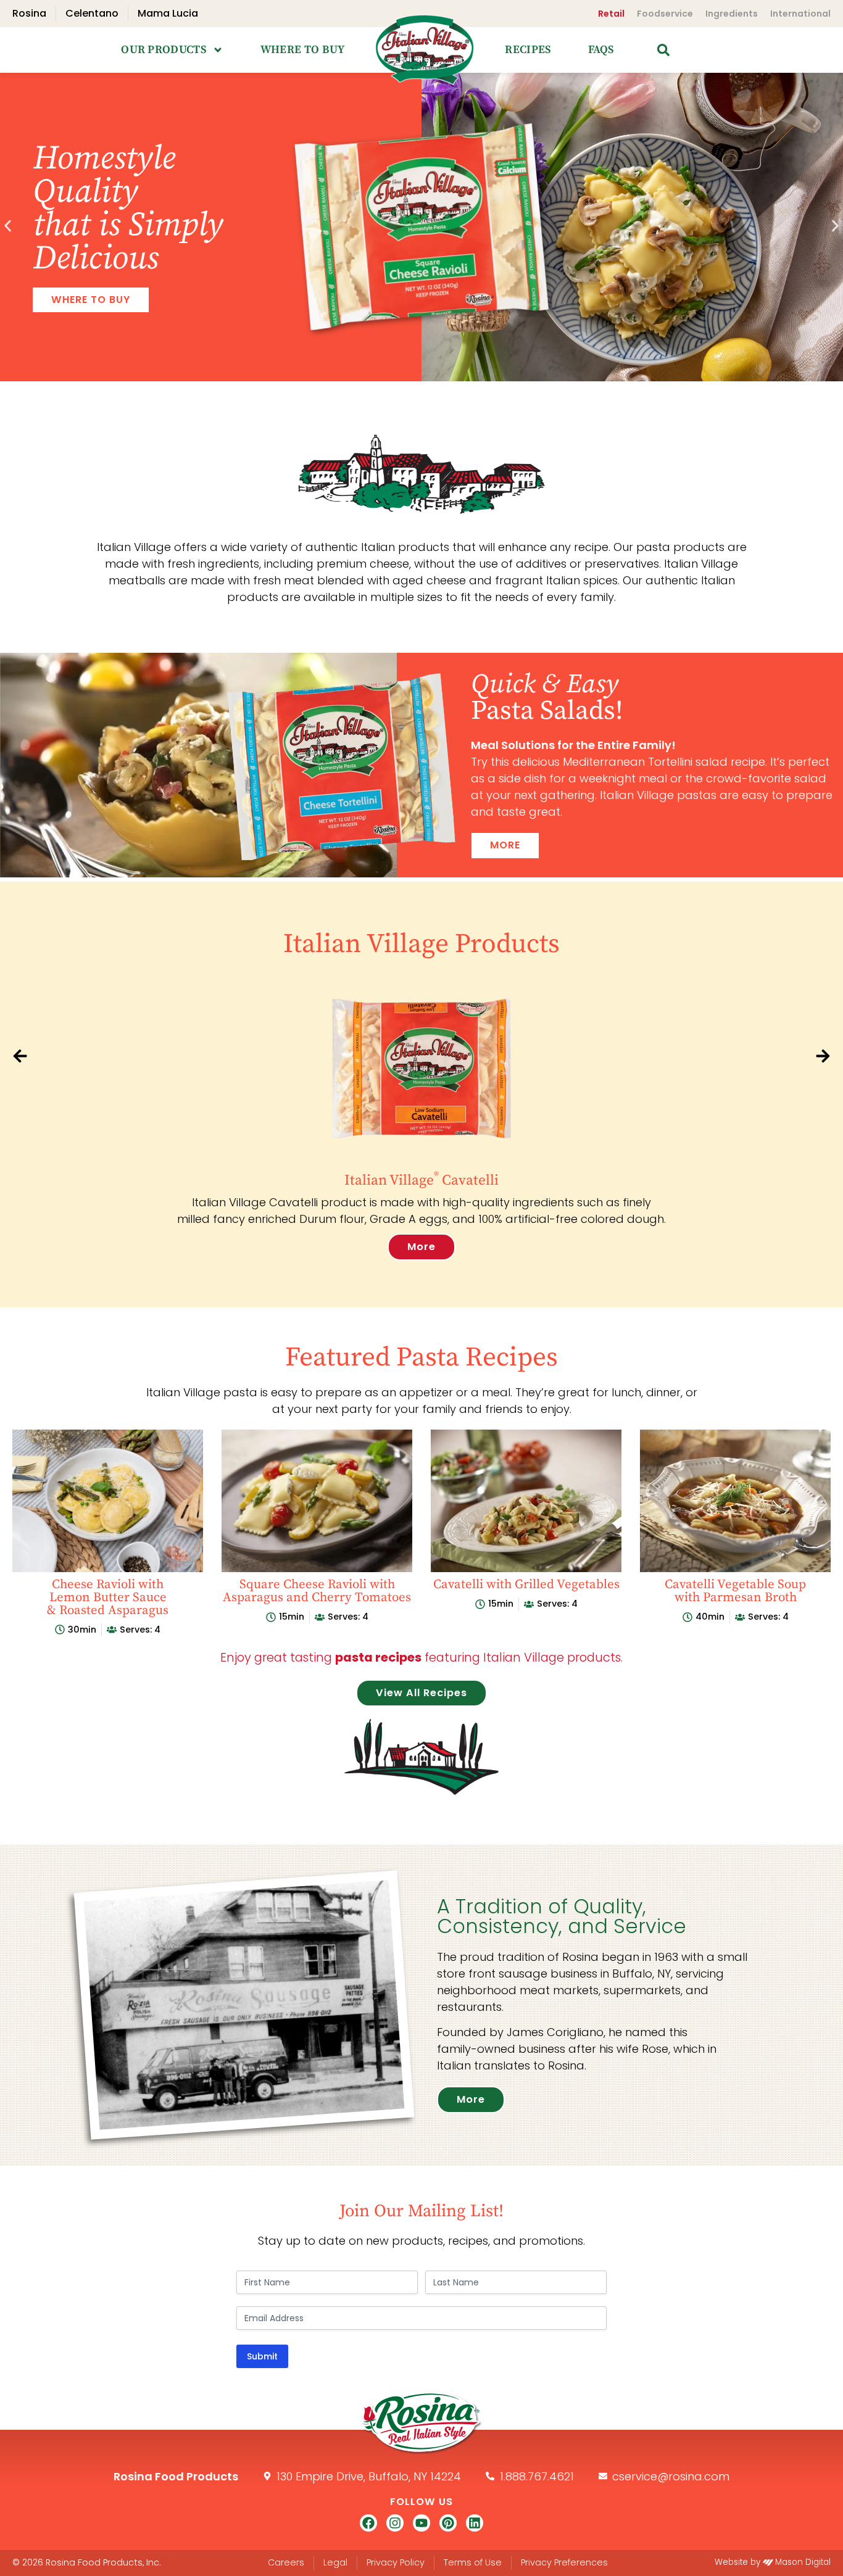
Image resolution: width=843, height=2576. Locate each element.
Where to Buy (303, 50)
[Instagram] (395, 2523)
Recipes (528, 50)
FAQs (601, 50)
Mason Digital (803, 2562)
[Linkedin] (475, 2523)
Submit (262, 2356)
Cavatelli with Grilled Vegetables (526, 1584)
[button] (8, 226)
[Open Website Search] (663, 50)
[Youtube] (421, 2523)
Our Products (164, 50)
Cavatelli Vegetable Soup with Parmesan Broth (735, 1591)
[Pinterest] (448, 2523)
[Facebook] (368, 2523)
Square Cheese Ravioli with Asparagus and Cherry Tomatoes (317, 1591)
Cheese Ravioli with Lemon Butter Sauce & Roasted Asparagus (108, 1597)
